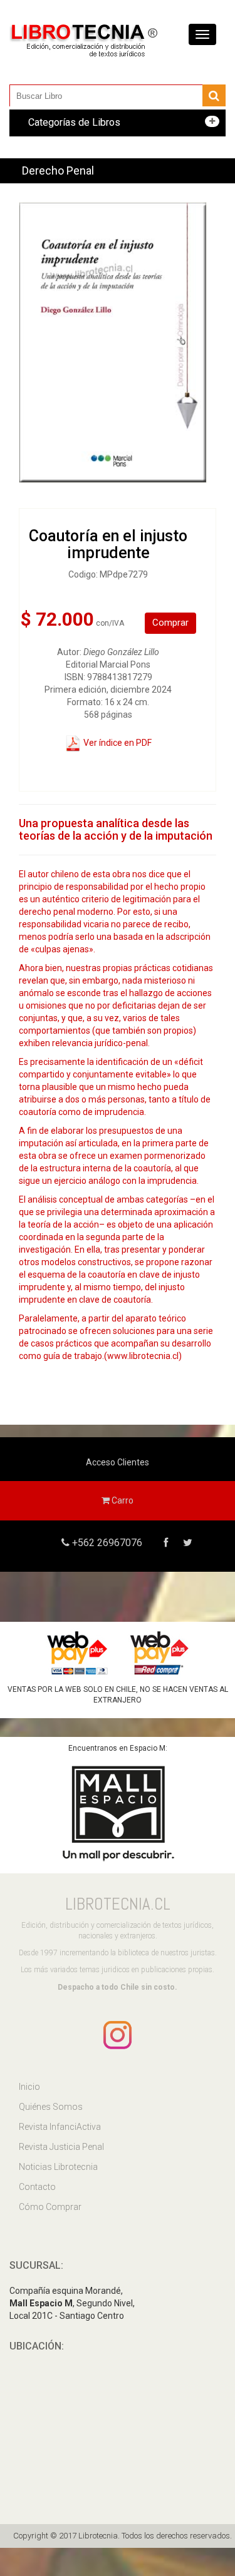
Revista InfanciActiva (60, 2127)
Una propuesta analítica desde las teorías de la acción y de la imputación (116, 829)
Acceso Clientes (118, 1462)
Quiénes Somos (51, 2107)
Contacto (37, 2187)
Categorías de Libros (74, 122)
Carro (122, 1500)
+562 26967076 (106, 1543)
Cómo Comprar (50, 2207)
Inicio (29, 2087)
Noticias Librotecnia (58, 2167)
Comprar (170, 623)
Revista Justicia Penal (61, 2147)
